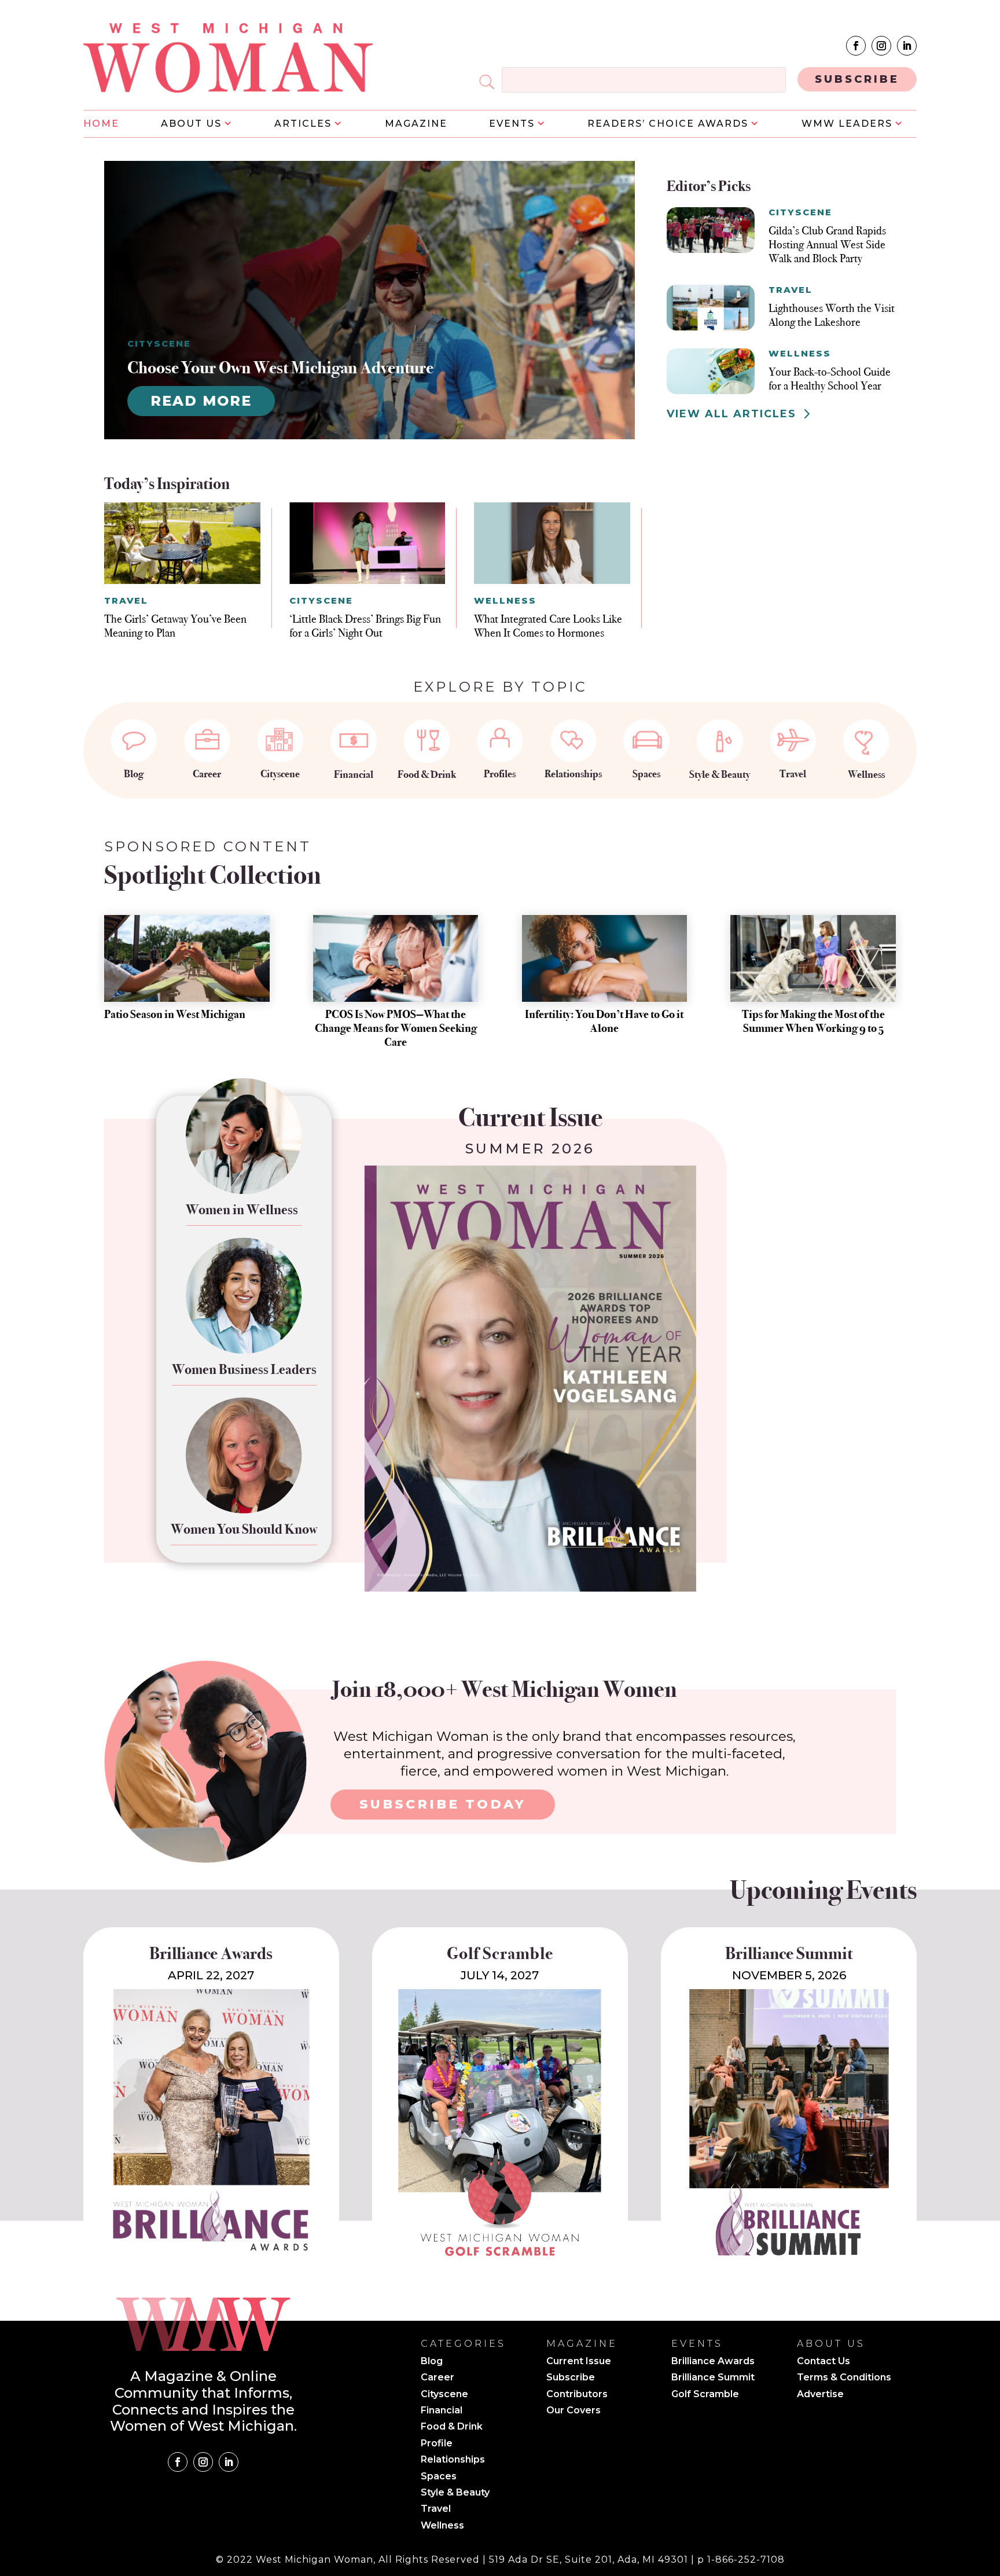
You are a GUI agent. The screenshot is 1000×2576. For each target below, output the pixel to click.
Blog (134, 774)
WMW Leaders (847, 124)
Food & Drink (427, 774)
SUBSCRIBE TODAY (443, 1804)
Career (207, 774)
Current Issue (579, 2362)
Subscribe (571, 2378)
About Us (191, 124)
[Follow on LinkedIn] (907, 46)
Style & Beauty (720, 774)
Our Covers (573, 2411)
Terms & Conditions (844, 2378)
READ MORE (201, 401)
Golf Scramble (705, 2395)
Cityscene (280, 774)
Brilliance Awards (713, 2362)
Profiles (500, 774)
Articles (303, 124)
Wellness (866, 774)
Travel (793, 774)
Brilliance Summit (713, 2378)
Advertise (820, 2395)
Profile (437, 2444)
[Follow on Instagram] (881, 46)
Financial (354, 774)
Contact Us (823, 2362)
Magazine (416, 124)
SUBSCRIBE (857, 79)
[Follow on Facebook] (856, 46)
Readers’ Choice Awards (668, 124)
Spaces (646, 774)
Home (101, 124)
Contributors (577, 2395)
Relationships (573, 774)
